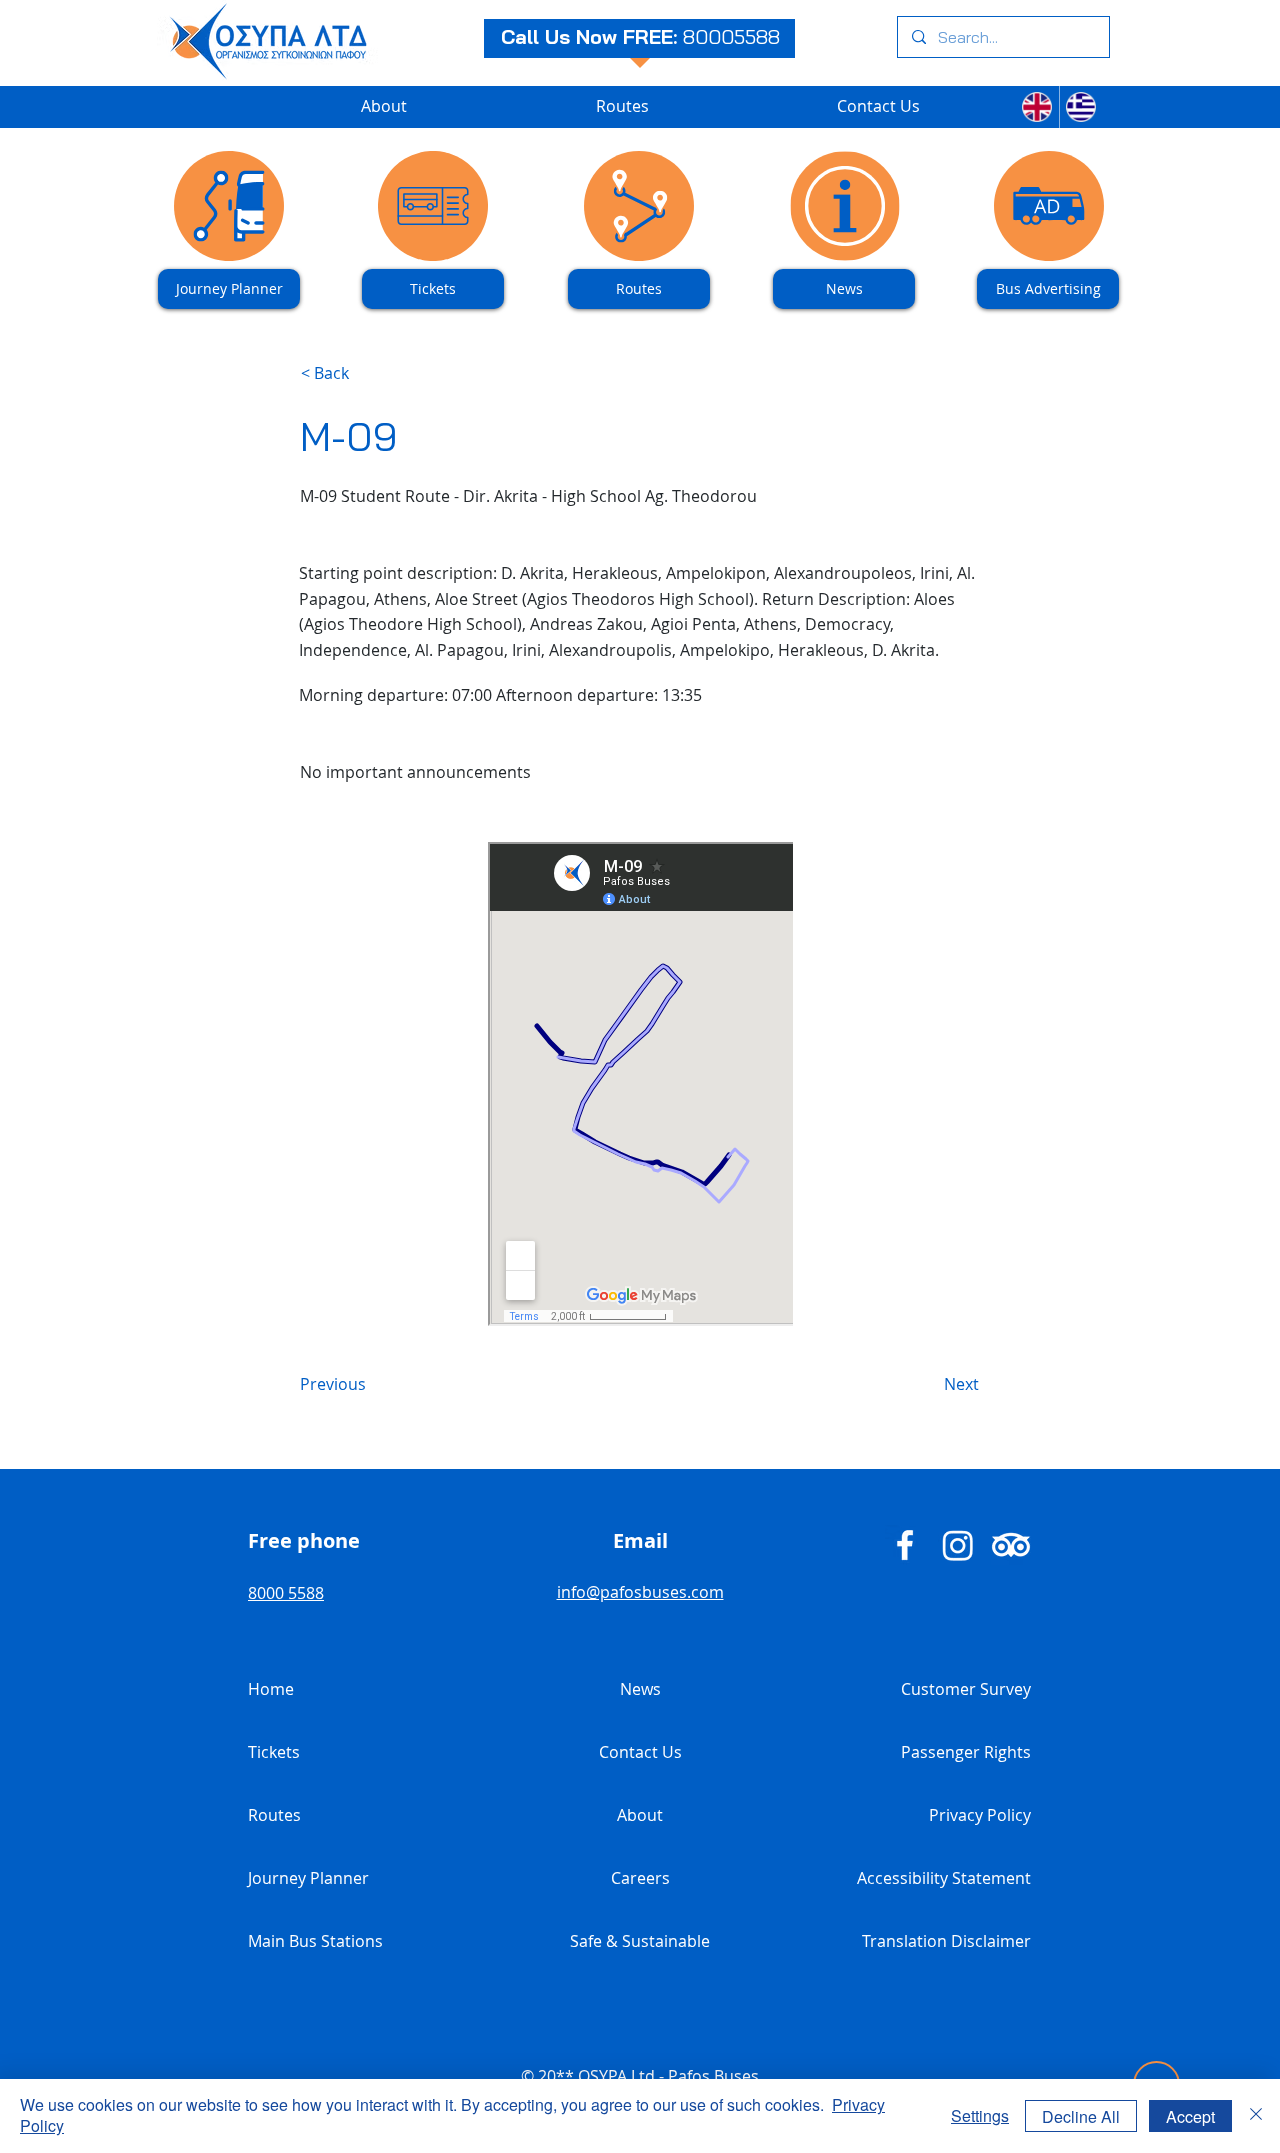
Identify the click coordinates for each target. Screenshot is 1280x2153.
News (640, 1689)
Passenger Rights (966, 1752)
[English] (1037, 107)
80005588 (731, 36)
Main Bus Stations (315, 1941)
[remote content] (640, 1086)
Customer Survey (966, 1689)
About (640, 1815)
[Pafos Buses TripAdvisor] (1011, 1545)
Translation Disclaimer (946, 1941)
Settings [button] (980, 2115)
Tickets (274, 1752)
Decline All (1081, 2116)
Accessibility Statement (944, 1878)
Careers (640, 1878)
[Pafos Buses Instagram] (958, 1545)
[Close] (1256, 2116)
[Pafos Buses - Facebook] (905, 1545)
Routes (274, 1815)
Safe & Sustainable (640, 1941)
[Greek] (1081, 107)
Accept (1190, 2116)
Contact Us (640, 1752)
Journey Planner (308, 1878)
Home (271, 1689)
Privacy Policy (980, 1815)
